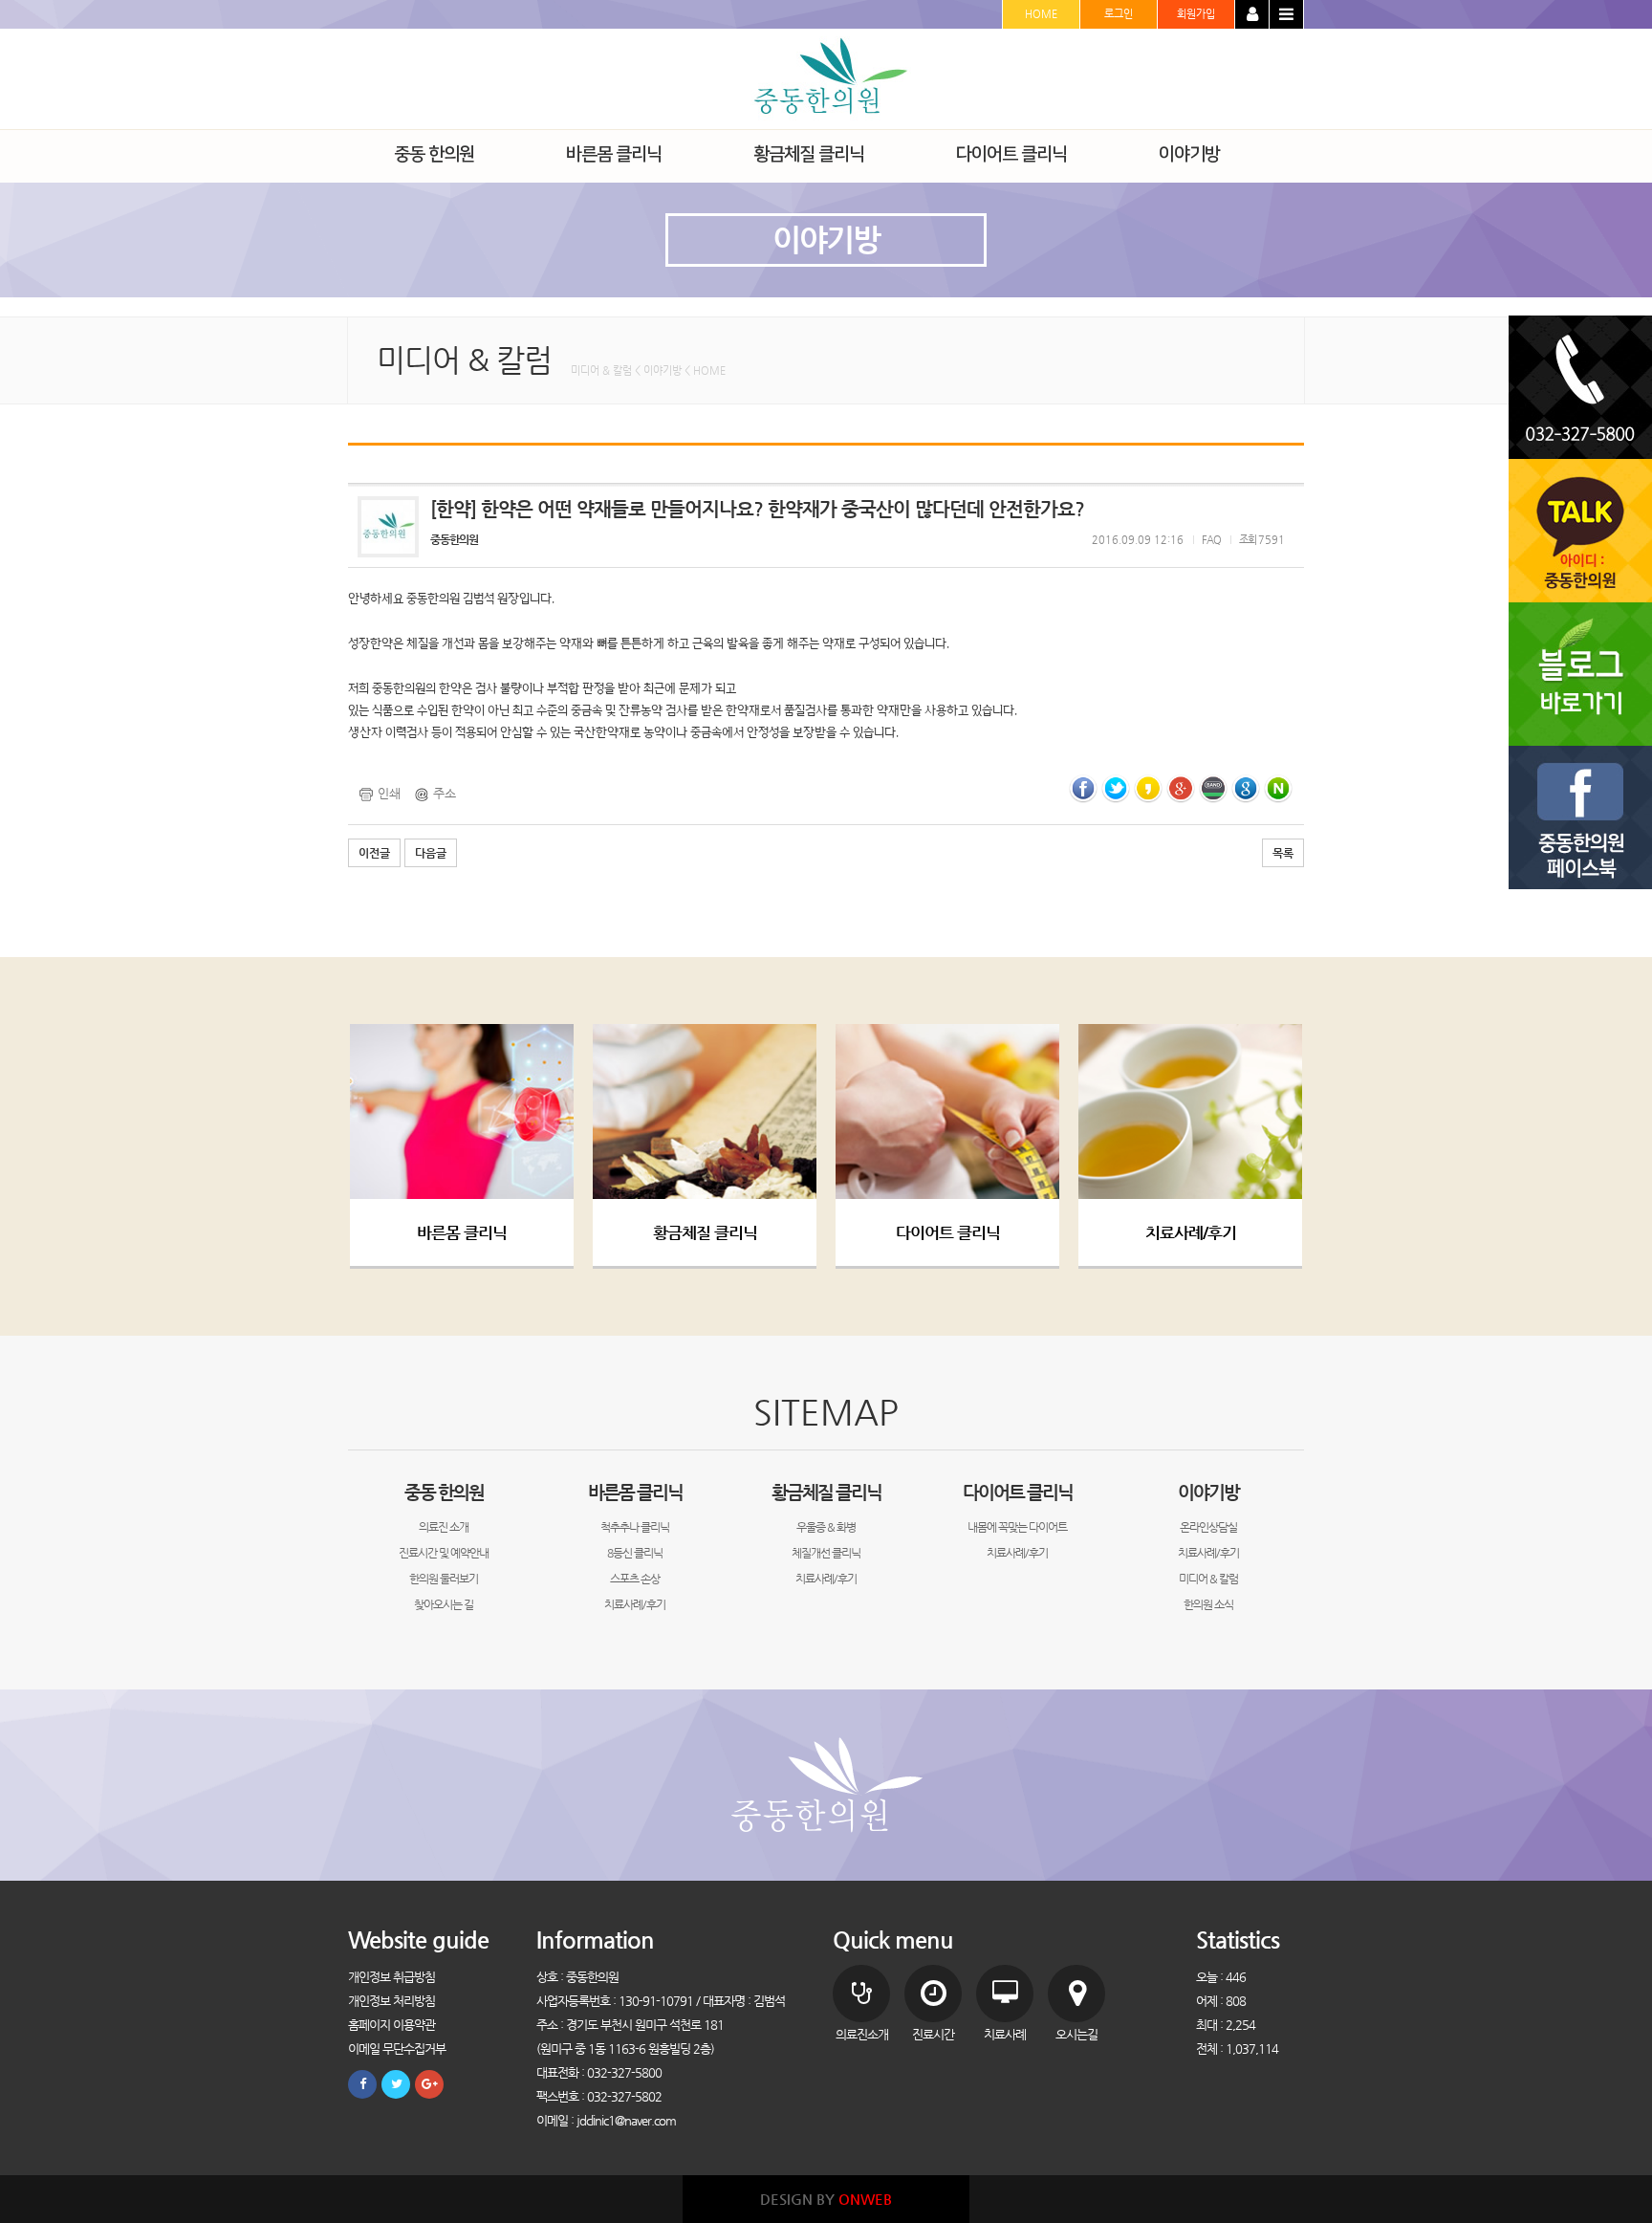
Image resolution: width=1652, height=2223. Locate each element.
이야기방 (1208, 1492)
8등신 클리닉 (635, 1553)
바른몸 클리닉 (462, 1232)
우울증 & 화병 (826, 1527)
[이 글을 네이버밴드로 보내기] (1213, 787)
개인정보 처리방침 (391, 2001)
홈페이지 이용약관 (391, 2025)
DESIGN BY (826, 2199)
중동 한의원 (444, 1492)
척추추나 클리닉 (635, 1527)
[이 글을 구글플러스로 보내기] (1181, 787)
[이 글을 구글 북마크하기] (1246, 787)
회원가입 (1196, 14)
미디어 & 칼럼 (1208, 1579)
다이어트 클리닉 (948, 1232)
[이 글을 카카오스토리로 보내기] (1148, 787)
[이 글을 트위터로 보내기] (1116, 787)
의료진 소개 (444, 1527)
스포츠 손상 (635, 1579)
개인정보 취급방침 (391, 1977)
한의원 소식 (1208, 1604)
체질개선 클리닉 (826, 1553)
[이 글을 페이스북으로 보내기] (1083, 787)
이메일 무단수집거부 (397, 2049)
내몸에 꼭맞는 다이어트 (1017, 1527)
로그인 (1119, 14)
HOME (1041, 14)
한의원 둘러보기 (444, 1579)
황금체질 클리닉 (705, 1232)
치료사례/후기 (1191, 1232)
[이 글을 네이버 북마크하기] (1278, 787)
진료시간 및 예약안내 (444, 1553)
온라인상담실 (1208, 1527)
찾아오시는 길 (444, 1604)
